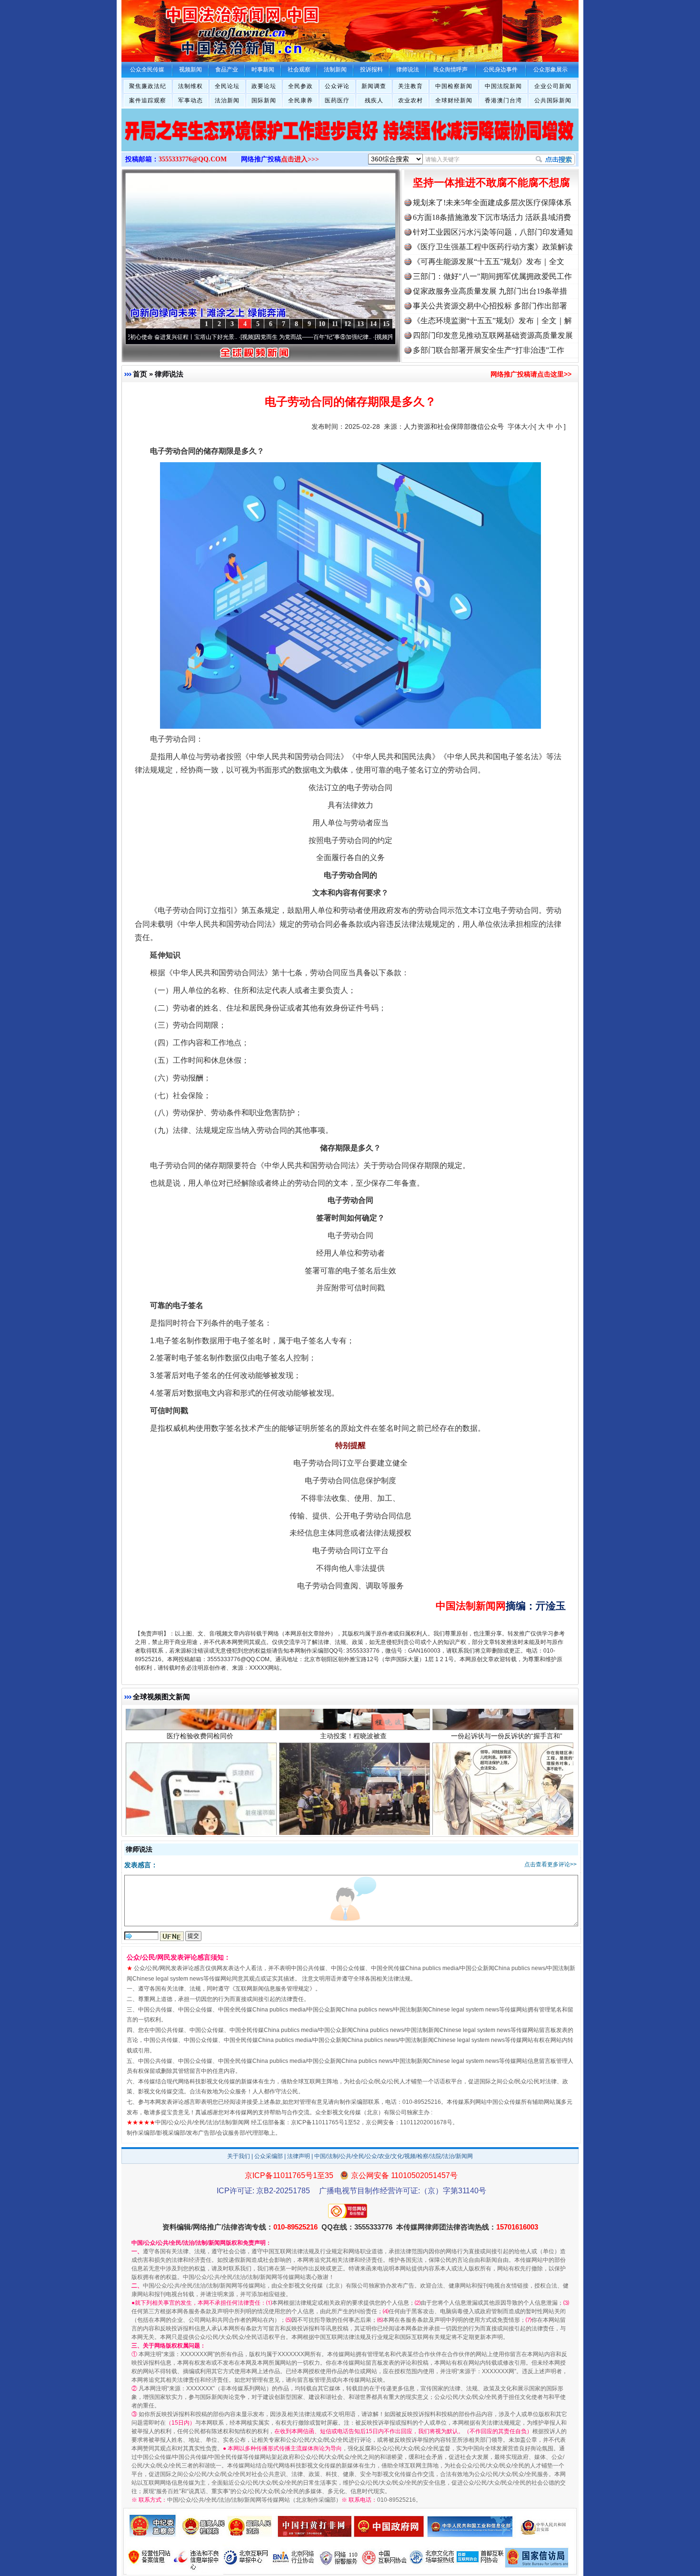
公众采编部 (269, 2156)
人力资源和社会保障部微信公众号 (454, 426)
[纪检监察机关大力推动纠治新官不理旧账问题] (350, 140)
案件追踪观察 (148, 100)
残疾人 (374, 100)
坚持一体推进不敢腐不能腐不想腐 (491, 183)
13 (360, 324)
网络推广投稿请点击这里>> (531, 374)
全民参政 (300, 86)
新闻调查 (374, 86)
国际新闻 (264, 100)
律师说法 (169, 374)
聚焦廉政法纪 (148, 86)
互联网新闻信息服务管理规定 (272, 1989)
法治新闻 (227, 100)
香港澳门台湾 (503, 100)
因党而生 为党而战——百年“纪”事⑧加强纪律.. (234, 337)
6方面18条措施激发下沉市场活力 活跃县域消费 (492, 217)
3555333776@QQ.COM (193, 159)
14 (373, 324)
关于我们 (239, 2156)
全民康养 (300, 100)
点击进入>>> (300, 159)
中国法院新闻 (503, 86)
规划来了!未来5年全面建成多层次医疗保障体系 (492, 203)
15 (386, 324)
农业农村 (410, 100)
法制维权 (190, 86)
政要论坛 (264, 86)
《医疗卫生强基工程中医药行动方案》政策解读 (493, 247)
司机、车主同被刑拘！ (353, 1716)
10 (322, 324)
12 (348, 324)
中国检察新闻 (454, 86)
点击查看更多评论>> (550, 1864)
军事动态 (190, 100)
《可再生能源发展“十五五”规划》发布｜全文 (489, 262)
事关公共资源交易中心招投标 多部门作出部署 (490, 306)
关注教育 (410, 86)
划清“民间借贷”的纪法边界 (507, 1716)
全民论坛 (227, 86)
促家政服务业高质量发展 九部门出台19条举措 (490, 291)
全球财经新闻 (454, 100)
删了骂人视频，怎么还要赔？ (200, 1716)
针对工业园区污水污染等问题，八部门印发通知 (493, 232)
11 (335, 324)
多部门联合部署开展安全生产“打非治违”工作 (489, 350)
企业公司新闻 (553, 86)
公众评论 (337, 86)
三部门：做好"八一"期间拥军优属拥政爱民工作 (492, 276)
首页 (140, 374)
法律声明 (299, 2156)
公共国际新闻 (553, 100)
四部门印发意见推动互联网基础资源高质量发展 (493, 335)
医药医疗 (337, 100)
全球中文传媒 (200, 28)
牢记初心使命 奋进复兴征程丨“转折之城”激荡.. (368, 337)
